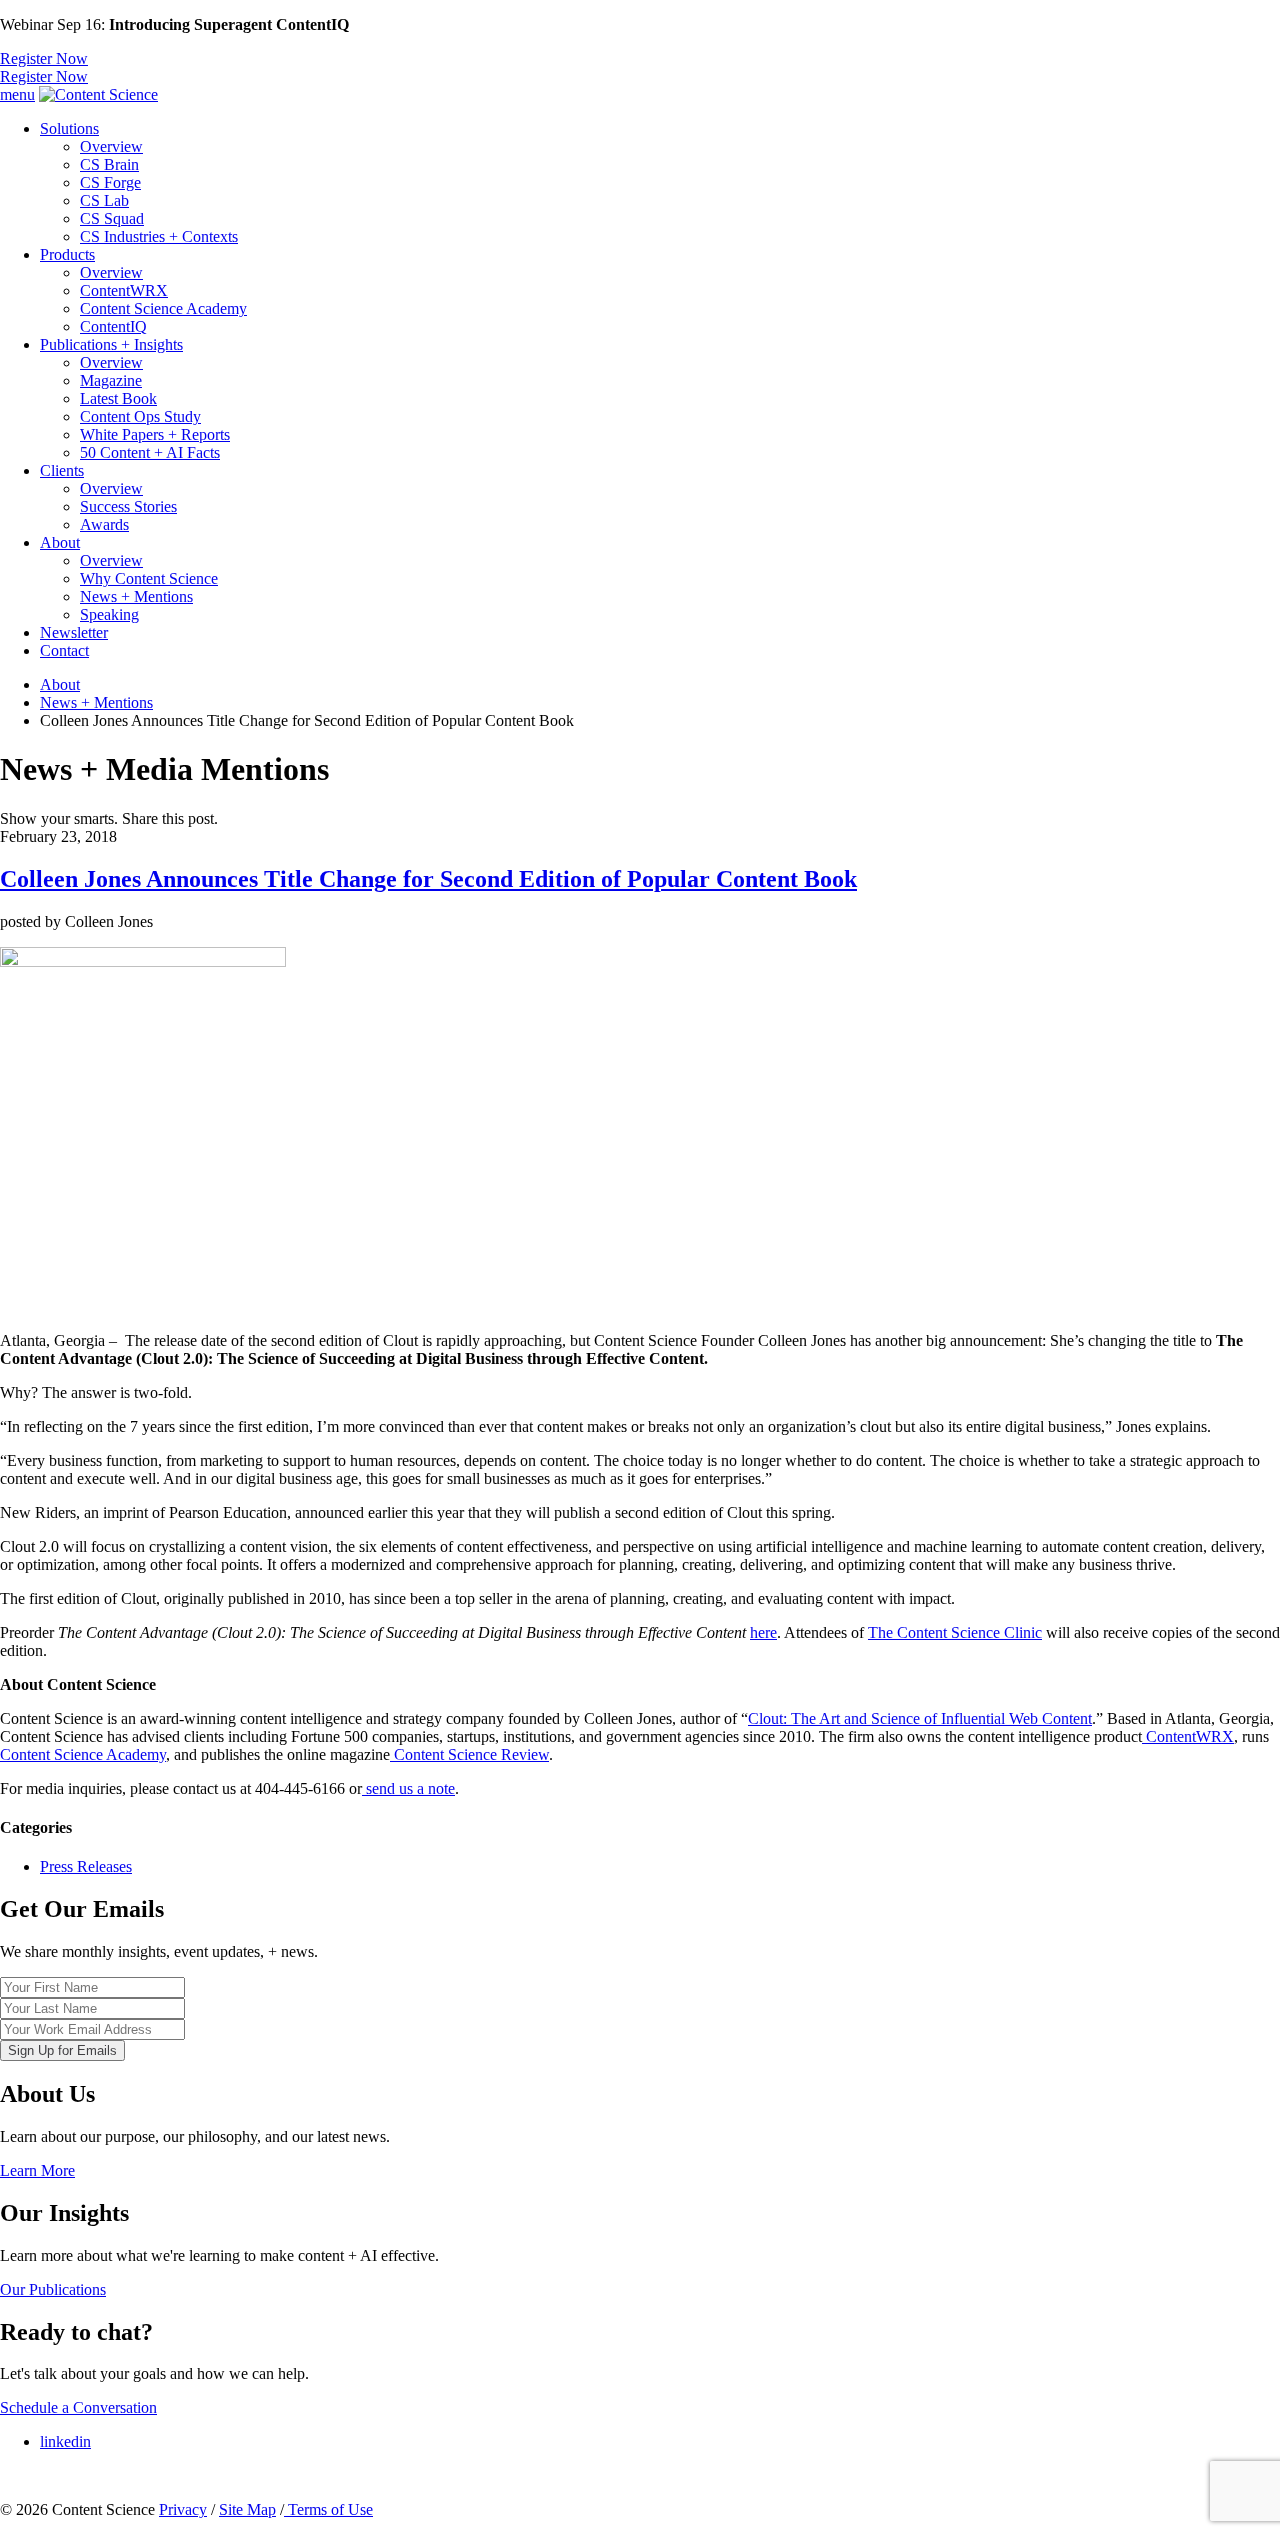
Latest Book (118, 398)
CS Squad (112, 218)
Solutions (69, 128)
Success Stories (128, 506)
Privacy (183, 2509)
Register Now (44, 58)
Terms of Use (328, 2509)
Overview (111, 146)
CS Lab (104, 200)
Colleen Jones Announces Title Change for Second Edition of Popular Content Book (428, 879)
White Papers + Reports (155, 434)
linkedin (65, 2441)
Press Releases (86, 1866)
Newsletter (74, 632)
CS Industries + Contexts (159, 236)
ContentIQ (113, 326)
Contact (64, 650)
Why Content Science (149, 578)
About (60, 542)
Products (67, 254)
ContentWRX (124, 290)
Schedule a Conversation (78, 2407)
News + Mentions (136, 596)
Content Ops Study (140, 416)
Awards (104, 524)
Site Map (247, 2509)
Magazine (111, 380)
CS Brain (109, 164)
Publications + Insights (111, 344)
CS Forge (110, 182)
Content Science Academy (163, 308)
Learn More (37, 2170)
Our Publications (53, 2289)
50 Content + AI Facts (150, 452)
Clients (62, 470)
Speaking (109, 614)
